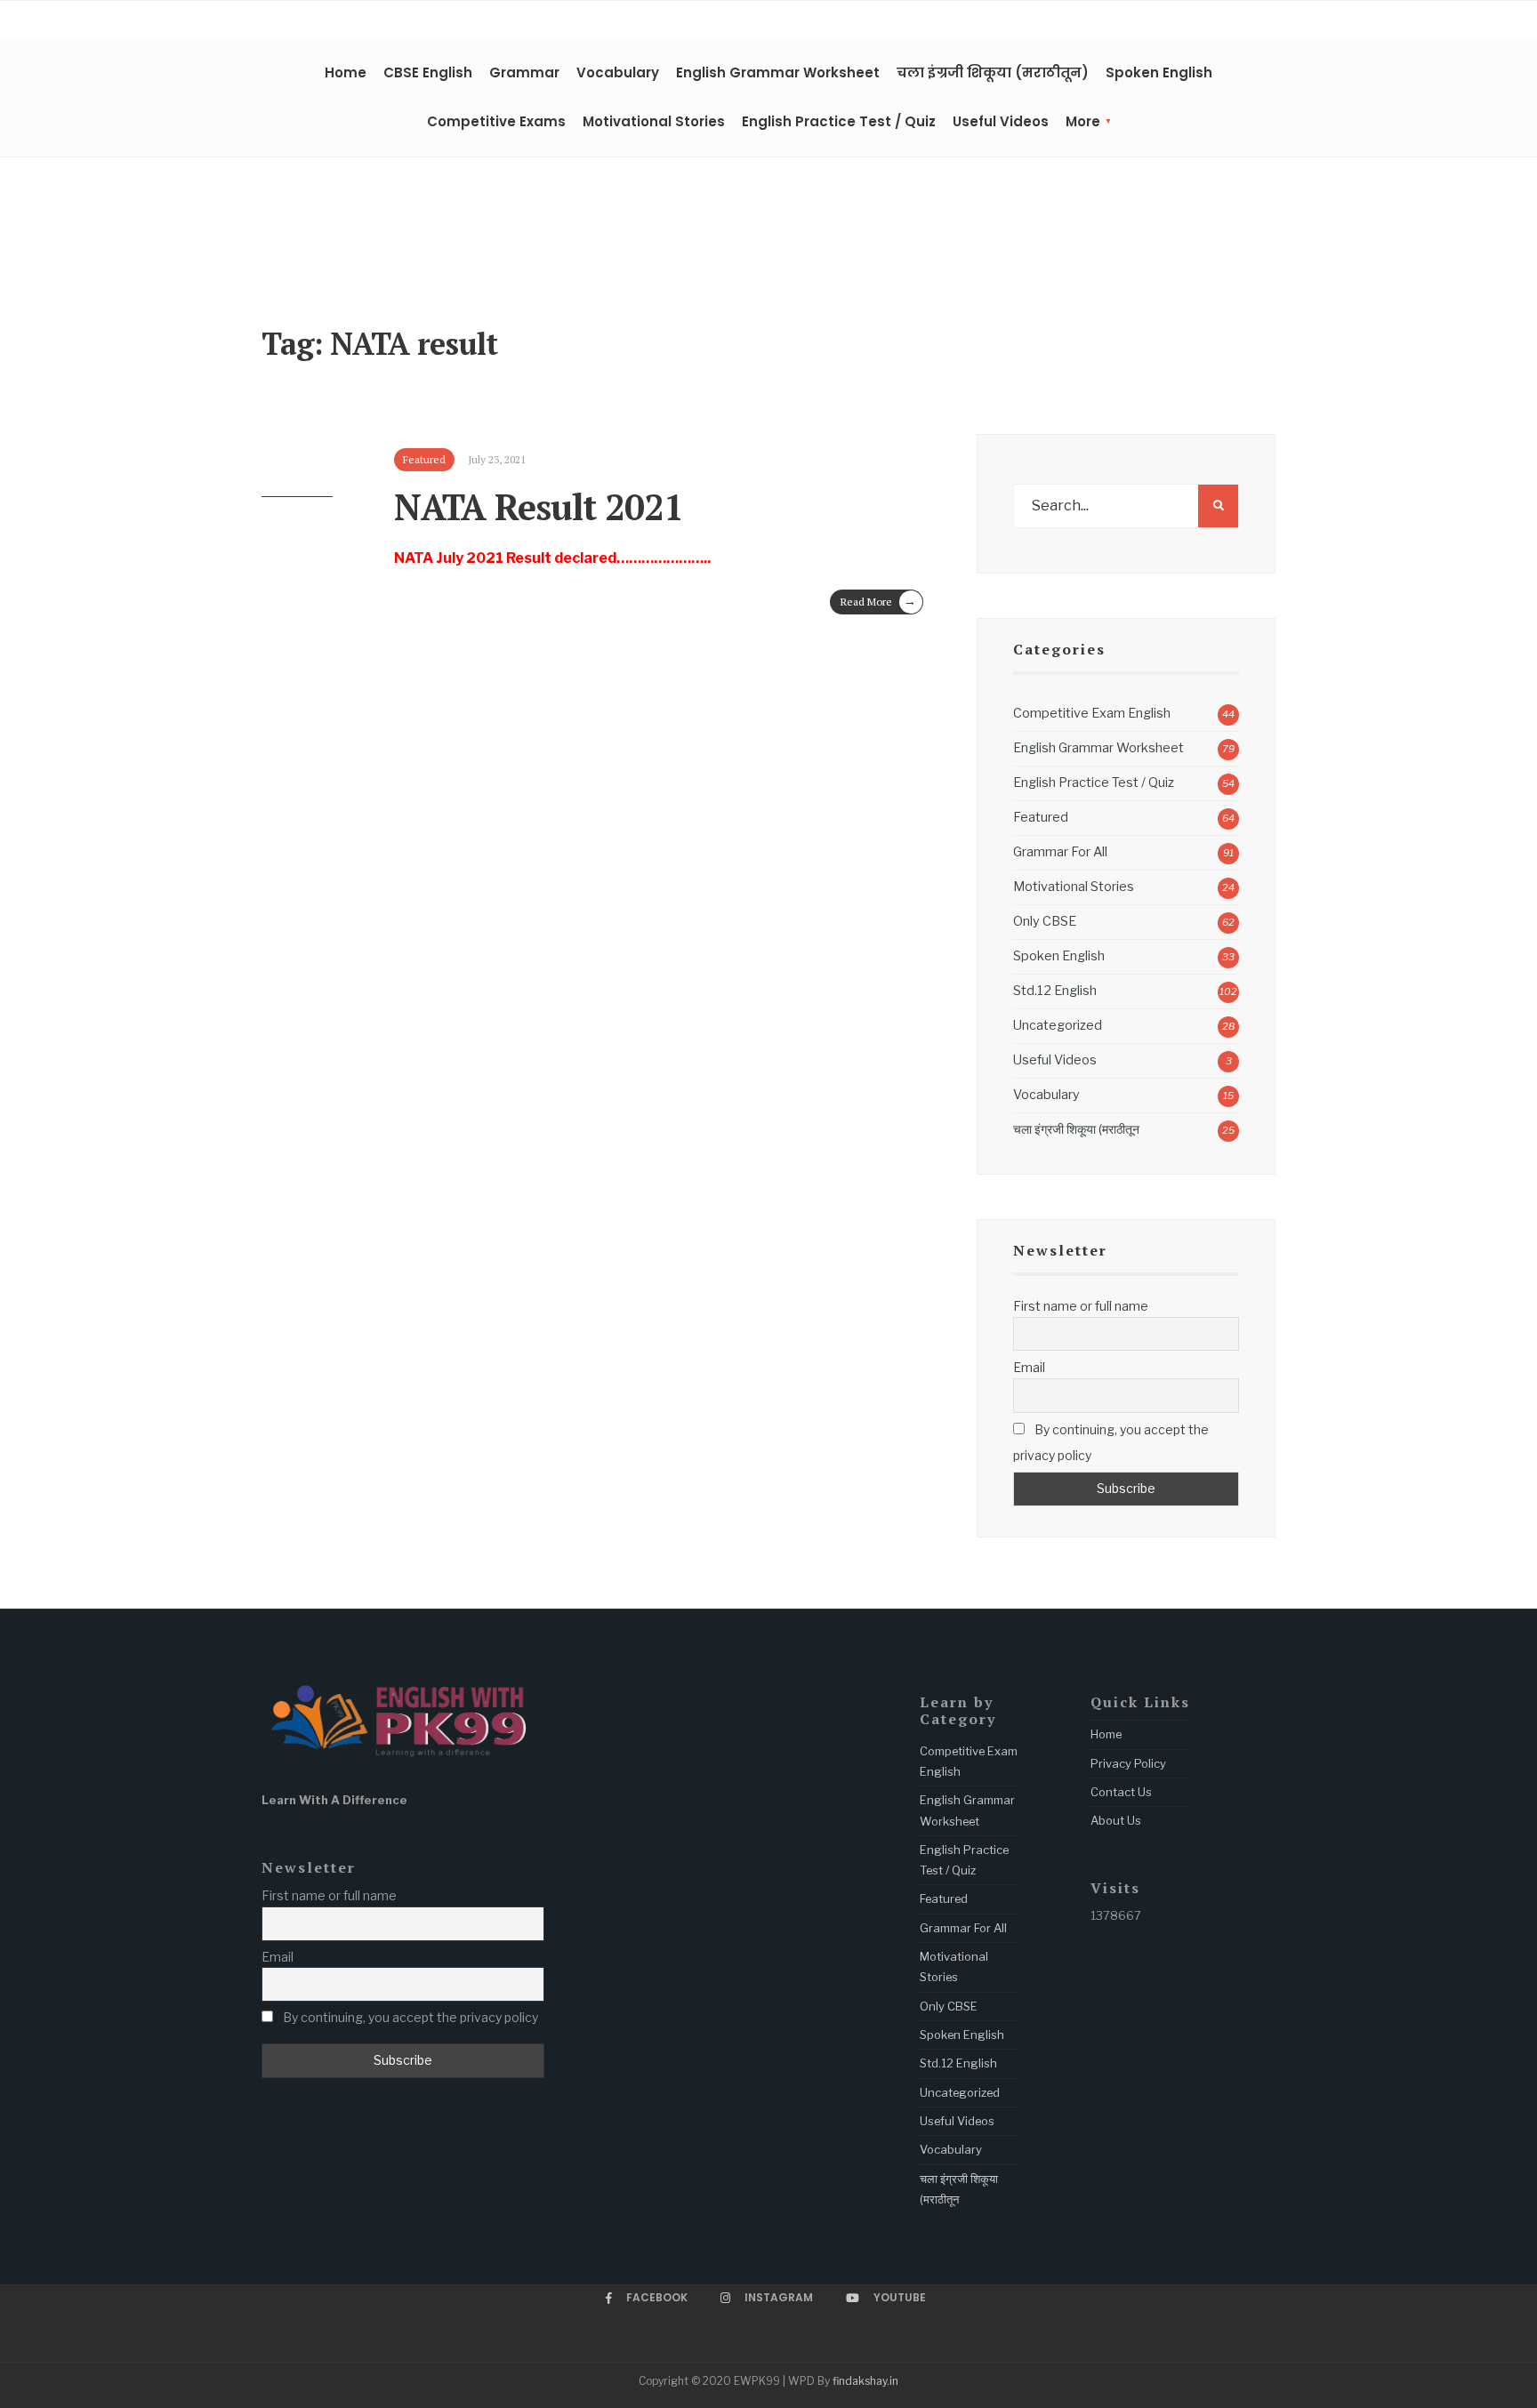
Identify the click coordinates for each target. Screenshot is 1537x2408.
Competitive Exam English (1092, 713)
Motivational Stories (654, 121)
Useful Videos (1001, 121)
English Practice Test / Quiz (839, 121)
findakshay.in (865, 2381)
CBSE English (428, 72)
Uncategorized (1058, 1025)
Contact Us (1121, 1792)
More (1083, 121)
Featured (1041, 817)
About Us (1116, 1820)
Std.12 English (1055, 991)
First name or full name (1081, 1306)
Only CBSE (1045, 921)
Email (1029, 1367)
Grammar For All (1060, 852)
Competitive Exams (496, 121)
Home (346, 72)
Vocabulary (618, 72)
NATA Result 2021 (539, 506)
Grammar (524, 72)
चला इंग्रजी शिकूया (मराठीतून (1076, 1129)
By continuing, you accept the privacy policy (1111, 1442)
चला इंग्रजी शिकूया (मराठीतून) (993, 72)
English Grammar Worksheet (778, 72)
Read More (878, 601)
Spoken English (1159, 72)
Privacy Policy (1128, 1763)
